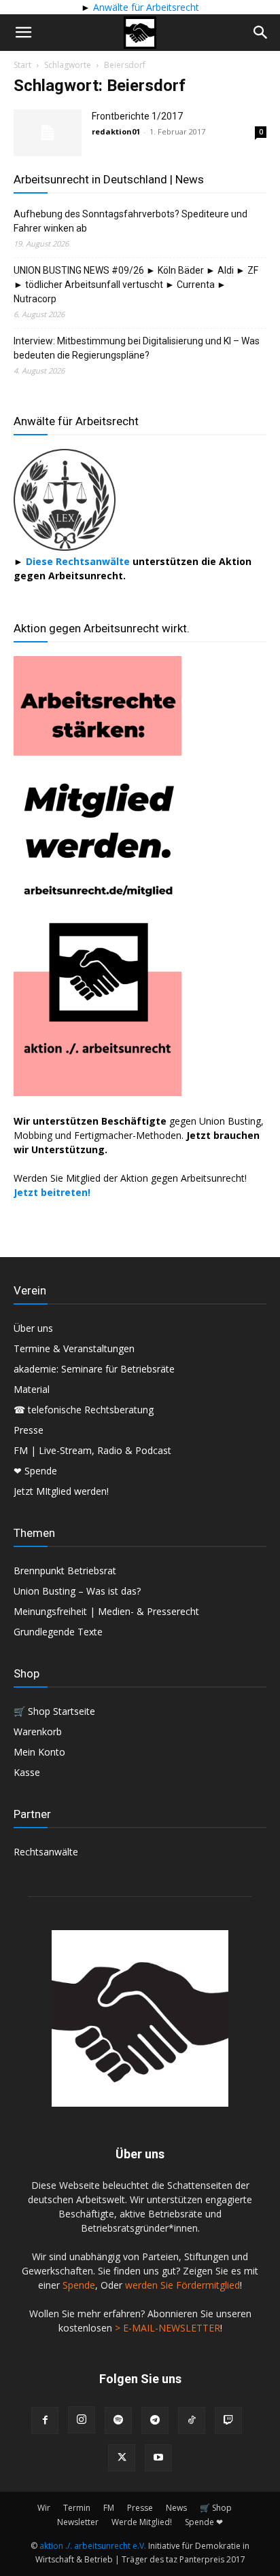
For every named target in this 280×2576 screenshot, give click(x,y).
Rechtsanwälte (46, 1852)
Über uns (33, 1328)
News (176, 2508)
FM (109, 2508)
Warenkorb (38, 1731)
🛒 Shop (216, 2508)
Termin (77, 2508)
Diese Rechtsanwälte (79, 561)
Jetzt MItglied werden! (61, 1491)
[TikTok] (192, 2420)
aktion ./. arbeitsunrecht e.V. (93, 2546)
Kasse (27, 1772)
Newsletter (78, 2522)
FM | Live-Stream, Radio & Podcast (92, 1450)
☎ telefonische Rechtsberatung (84, 1410)
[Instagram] (82, 2420)
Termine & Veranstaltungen (74, 1348)
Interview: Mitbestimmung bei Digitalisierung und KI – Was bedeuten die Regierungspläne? (137, 348)
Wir (44, 2508)
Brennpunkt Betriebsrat (65, 1571)
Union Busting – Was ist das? (77, 1591)
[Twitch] (228, 2420)
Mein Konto (39, 1752)
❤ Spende (35, 1471)
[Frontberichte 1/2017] (48, 133)
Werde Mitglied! (142, 2522)
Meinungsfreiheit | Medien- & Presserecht (106, 1611)
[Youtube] (158, 2458)
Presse (29, 1430)
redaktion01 (116, 131)
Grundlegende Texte (58, 1632)
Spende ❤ (204, 2522)
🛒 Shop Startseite (54, 1711)
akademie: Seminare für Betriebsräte (94, 1369)
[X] (122, 2458)
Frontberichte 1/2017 (137, 116)
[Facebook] (45, 2420)
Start (22, 65)
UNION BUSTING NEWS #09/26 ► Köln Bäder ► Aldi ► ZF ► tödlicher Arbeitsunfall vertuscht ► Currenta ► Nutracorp (136, 285)
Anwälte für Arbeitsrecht (145, 7)
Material (32, 1389)
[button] (23, 33)
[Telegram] (155, 2420)
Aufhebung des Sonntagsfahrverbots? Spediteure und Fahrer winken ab (130, 221)
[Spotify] (118, 2420)
